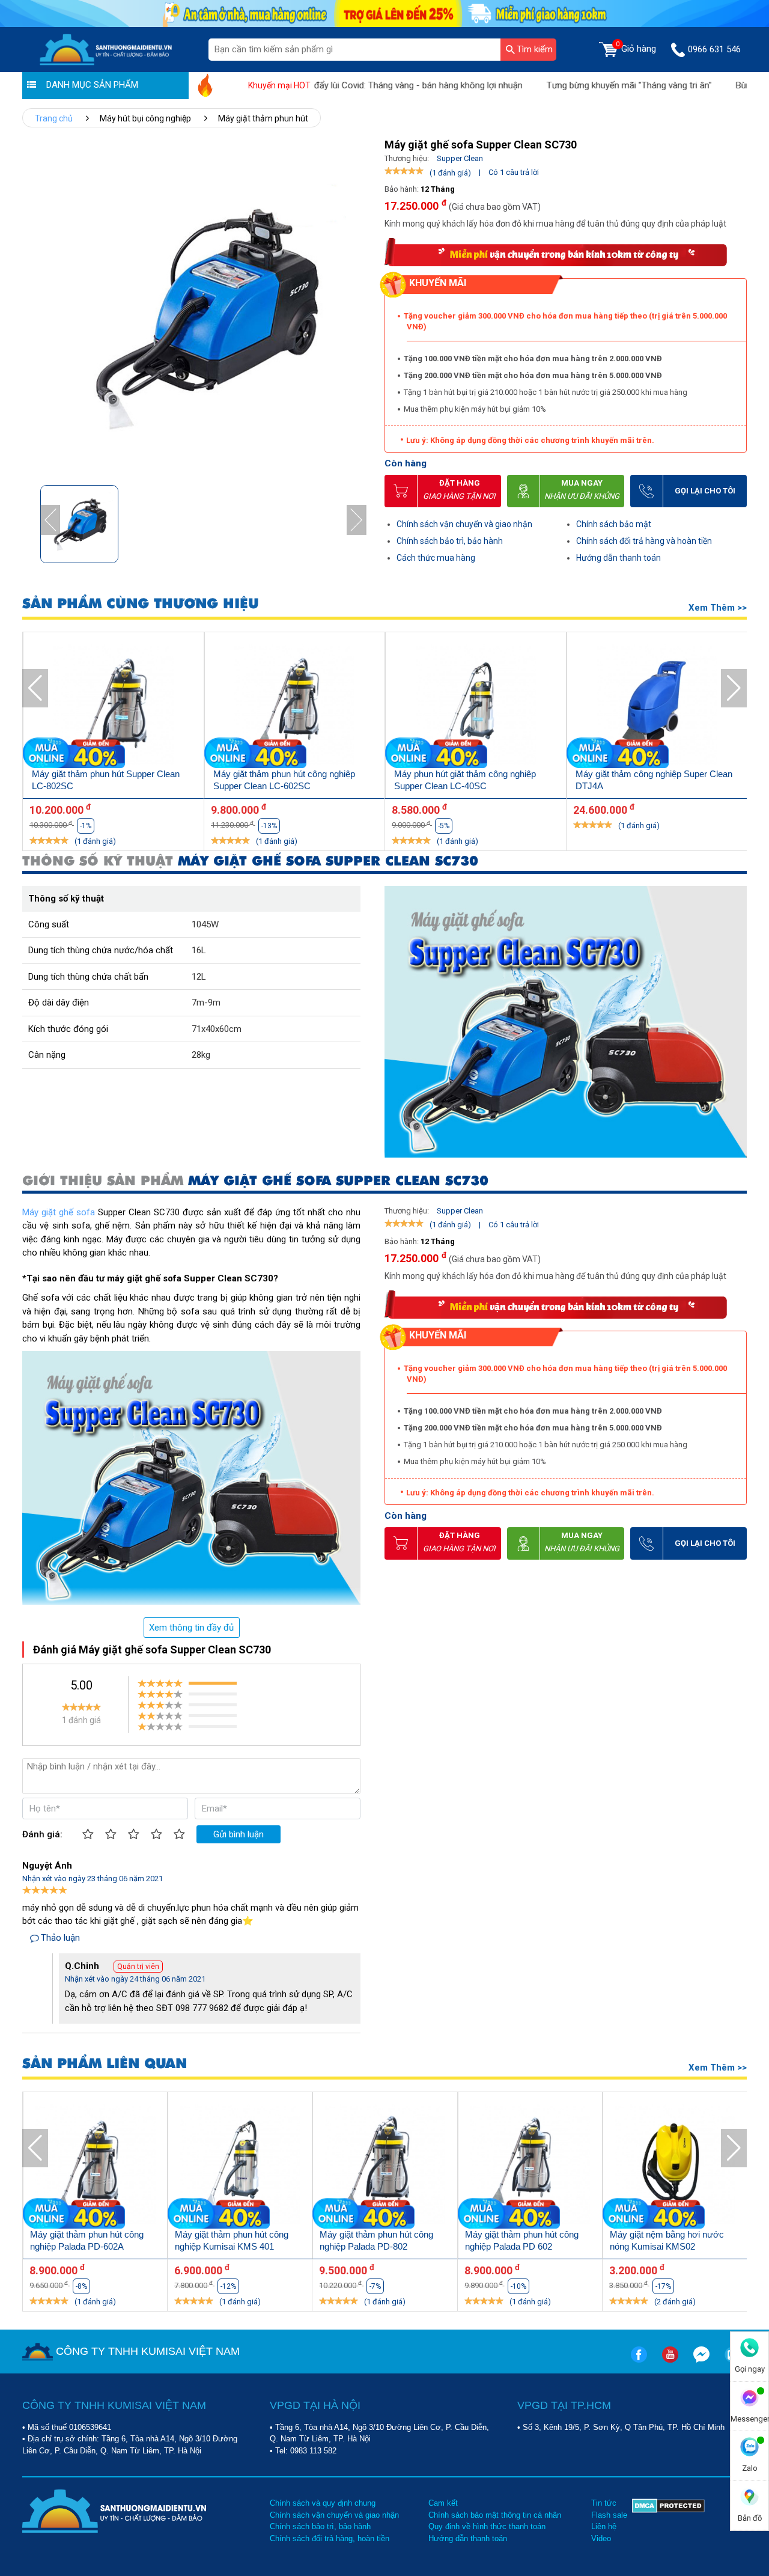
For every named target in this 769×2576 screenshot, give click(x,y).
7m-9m (206, 1003)
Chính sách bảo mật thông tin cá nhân (495, 2515)
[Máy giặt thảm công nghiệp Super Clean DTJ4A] (657, 707)
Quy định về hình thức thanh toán (487, 2526)
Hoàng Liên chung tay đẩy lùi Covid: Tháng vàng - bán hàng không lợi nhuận (324, 85)
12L (199, 977)
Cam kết (443, 2503)
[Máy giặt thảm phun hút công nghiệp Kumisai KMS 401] (240, 2166)
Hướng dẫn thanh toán (619, 558)
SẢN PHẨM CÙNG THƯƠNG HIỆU (141, 604)
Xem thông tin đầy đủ (191, 1628)
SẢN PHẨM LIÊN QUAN (105, 2064)
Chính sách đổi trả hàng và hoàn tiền (644, 541)
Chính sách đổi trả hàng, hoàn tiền (330, 2538)
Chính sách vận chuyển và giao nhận (464, 524)
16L (199, 950)
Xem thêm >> (718, 608)
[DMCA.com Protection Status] (668, 2521)
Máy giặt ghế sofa (59, 1212)
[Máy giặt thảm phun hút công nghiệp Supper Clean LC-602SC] (295, 707)
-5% (444, 826)
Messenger (749, 2419)
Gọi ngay (750, 2369)
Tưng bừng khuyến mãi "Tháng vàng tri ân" (579, 85)
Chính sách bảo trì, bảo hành (450, 541)
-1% (86, 826)
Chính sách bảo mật (614, 524)
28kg (201, 1055)
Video (601, 2538)
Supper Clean (460, 158)
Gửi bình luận (239, 1834)
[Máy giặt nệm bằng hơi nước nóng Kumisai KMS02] (675, 2166)
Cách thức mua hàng (436, 558)
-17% (663, 2286)
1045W (205, 924)
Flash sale (609, 2515)
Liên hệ (604, 2526)
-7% (375, 2286)
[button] (357, 520)
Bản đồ (750, 2518)
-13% (269, 826)
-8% (81, 2286)
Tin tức (604, 2503)
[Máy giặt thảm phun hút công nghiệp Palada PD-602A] (95, 2166)
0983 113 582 (313, 2451)
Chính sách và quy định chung (323, 2503)
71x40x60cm (217, 1029)
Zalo (750, 2468)
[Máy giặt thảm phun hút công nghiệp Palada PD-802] (385, 2166)
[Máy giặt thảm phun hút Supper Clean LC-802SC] (114, 707)
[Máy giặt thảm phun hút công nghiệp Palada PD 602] (530, 2166)
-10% (518, 2286)
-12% (228, 2286)
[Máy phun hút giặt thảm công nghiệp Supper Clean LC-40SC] (476, 707)
